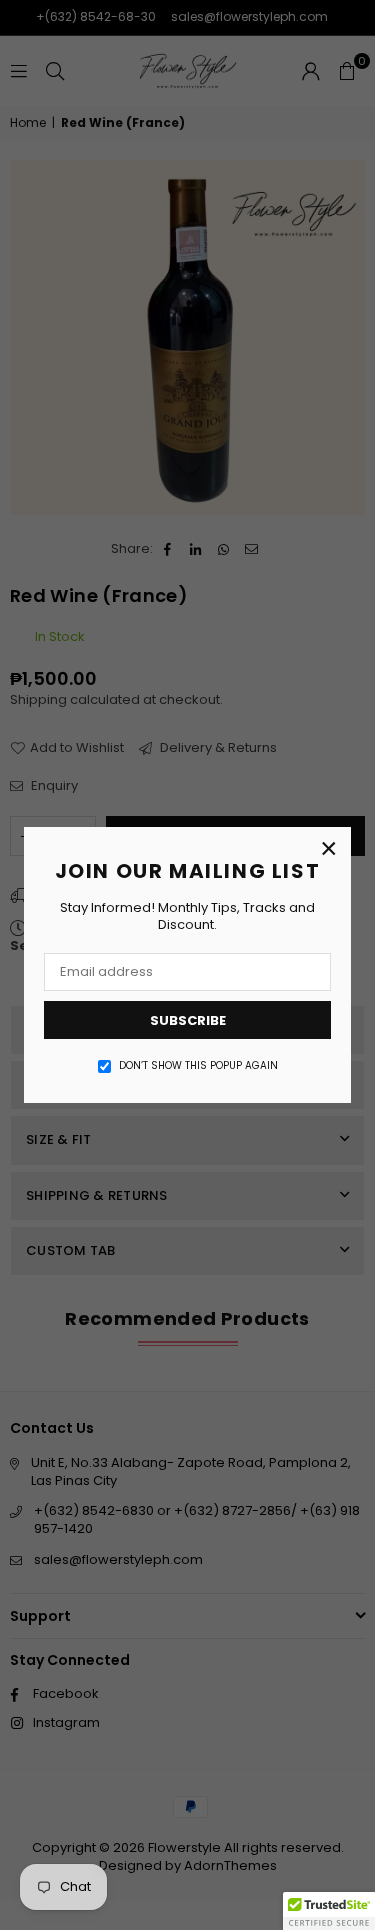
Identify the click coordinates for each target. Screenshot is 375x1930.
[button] (329, 1911)
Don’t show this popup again (198, 1066)
